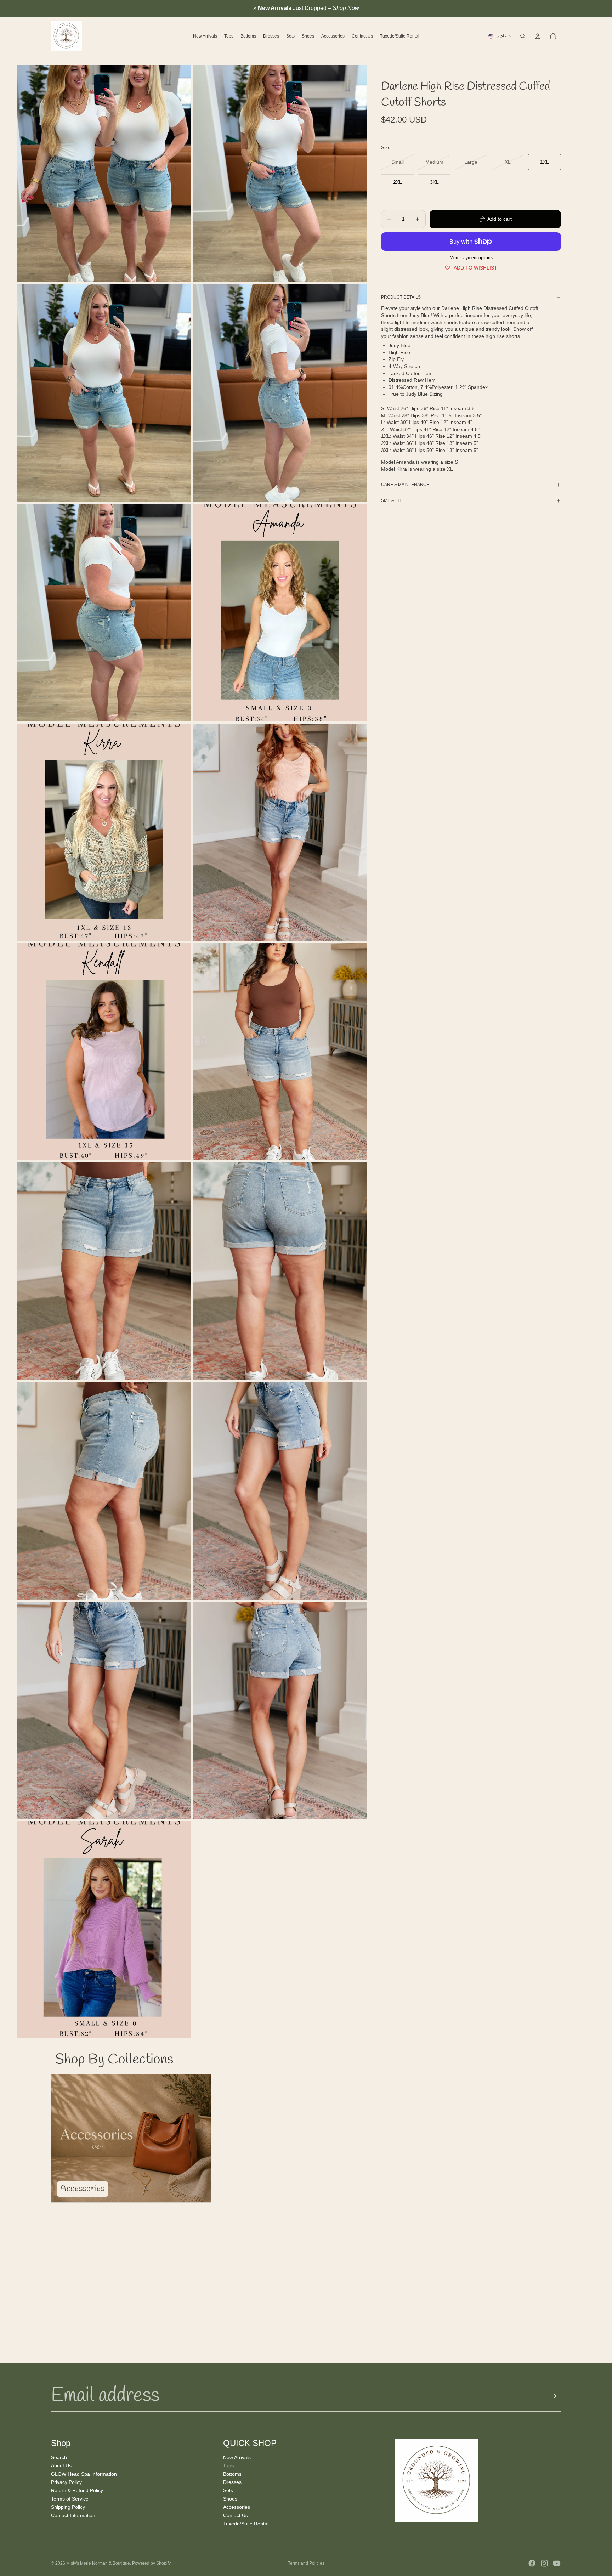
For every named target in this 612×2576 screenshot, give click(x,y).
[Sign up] (554, 2396)
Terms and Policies (306, 2563)
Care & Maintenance (405, 485)
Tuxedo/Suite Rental (246, 2524)
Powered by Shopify (151, 2563)
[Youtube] (557, 2563)
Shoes (230, 2498)
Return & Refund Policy (77, 2490)
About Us (61, 2465)
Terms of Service (70, 2498)
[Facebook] (532, 2563)
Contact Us (236, 2515)
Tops (228, 2465)
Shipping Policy (68, 2507)
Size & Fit (391, 500)
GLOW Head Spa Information (84, 2474)
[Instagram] (544, 2563)
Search (59, 2457)
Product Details (401, 297)
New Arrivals (237, 2457)
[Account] (538, 36)
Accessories (237, 2507)
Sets (228, 2490)
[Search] (523, 36)
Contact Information (73, 2515)
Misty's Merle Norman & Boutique (98, 2563)
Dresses (232, 2482)
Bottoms (232, 2474)
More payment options (471, 258)
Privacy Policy (66, 2482)
